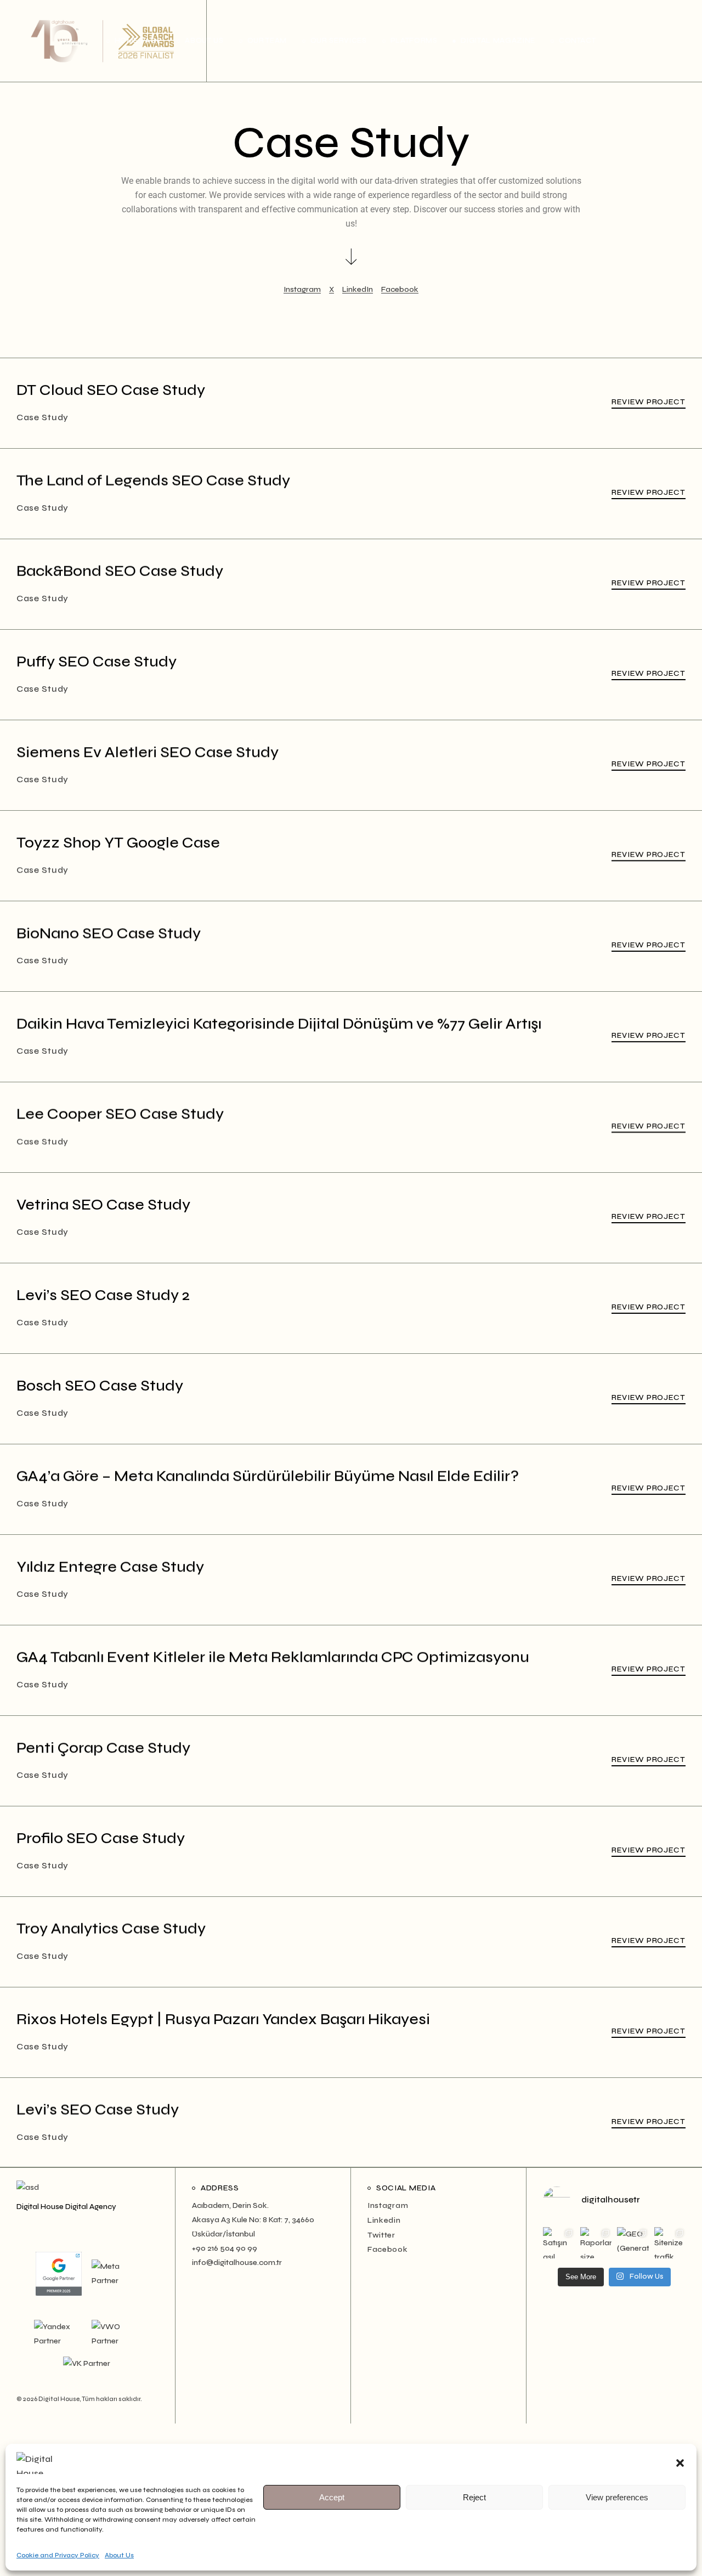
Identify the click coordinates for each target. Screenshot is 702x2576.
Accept (332, 2497)
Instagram (388, 2205)
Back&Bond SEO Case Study (120, 571)
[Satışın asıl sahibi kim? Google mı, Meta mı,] (559, 2243)
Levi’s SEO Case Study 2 (103, 1295)
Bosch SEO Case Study (100, 1386)
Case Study (43, 417)
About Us (119, 2555)
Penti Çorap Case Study (103, 1748)
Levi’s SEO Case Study (98, 2110)
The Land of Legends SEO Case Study (153, 481)
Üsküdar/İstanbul (223, 2234)
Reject (474, 2497)
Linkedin (384, 2220)
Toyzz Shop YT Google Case (118, 843)
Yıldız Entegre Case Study (110, 1567)
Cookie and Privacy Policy (58, 2555)
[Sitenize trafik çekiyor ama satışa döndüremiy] (670, 2243)
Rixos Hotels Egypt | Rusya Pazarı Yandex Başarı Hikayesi (223, 2019)
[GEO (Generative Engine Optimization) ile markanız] (633, 2243)
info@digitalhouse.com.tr (237, 2263)
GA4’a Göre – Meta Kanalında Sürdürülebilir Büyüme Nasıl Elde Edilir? (268, 1476)
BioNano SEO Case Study (109, 933)
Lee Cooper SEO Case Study (120, 1114)
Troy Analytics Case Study (111, 1929)
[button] (680, 2463)
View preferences (617, 2497)
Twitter (381, 2235)
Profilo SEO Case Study (101, 1838)
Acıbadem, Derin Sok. (230, 2205)
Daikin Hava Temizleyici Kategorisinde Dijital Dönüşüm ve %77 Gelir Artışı (279, 1024)
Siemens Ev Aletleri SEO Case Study (148, 752)
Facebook (388, 2249)
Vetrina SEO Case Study (103, 1205)
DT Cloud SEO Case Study (111, 390)
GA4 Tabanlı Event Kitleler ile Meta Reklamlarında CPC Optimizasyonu (273, 1657)
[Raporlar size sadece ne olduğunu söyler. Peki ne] (596, 2243)
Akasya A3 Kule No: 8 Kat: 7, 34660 (253, 2220)
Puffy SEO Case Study (97, 662)
